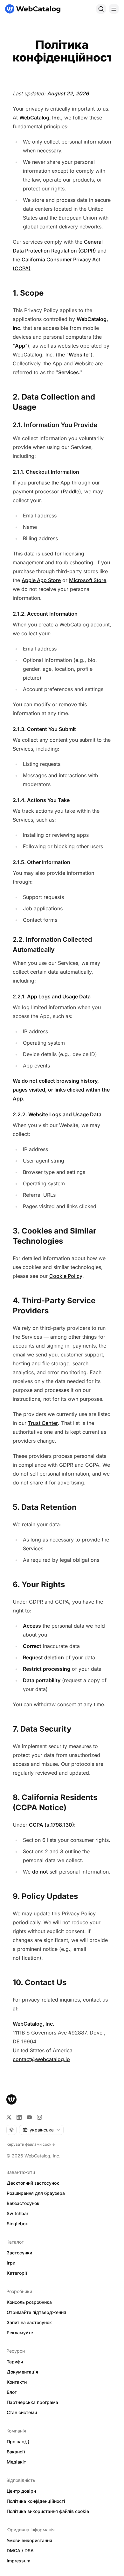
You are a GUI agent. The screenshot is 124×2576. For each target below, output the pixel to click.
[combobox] (41, 2130)
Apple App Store (41, 580)
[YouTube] (29, 2117)
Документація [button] (22, 2372)
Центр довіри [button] (21, 2491)
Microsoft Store (88, 580)
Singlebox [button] (17, 2224)
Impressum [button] (18, 2561)
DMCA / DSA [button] (20, 2550)
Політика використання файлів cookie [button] (48, 2511)
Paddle (71, 491)
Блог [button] (12, 2392)
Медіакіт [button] (16, 2462)
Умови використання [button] (29, 2540)
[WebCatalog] (11, 2099)
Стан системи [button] (22, 2412)
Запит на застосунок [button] (29, 2322)
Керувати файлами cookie (31, 2144)
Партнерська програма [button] (32, 2402)
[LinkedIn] (19, 2117)
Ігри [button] (11, 2263)
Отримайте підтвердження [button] (36, 2312)
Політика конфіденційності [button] (36, 2501)
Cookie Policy (66, 1276)
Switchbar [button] (17, 2213)
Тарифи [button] (15, 2362)
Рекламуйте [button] (20, 2332)
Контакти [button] (17, 2382)
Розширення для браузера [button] (36, 2193)
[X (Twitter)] (9, 2117)
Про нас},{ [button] (18, 2441)
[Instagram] (39, 2117)
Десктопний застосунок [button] (33, 2183)
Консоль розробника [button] (29, 2302)
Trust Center (43, 1423)
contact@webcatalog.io (41, 2059)
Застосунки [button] (19, 2253)
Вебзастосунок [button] (23, 2203)
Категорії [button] (17, 2273)
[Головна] (33, 9)
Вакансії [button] (16, 2452)
